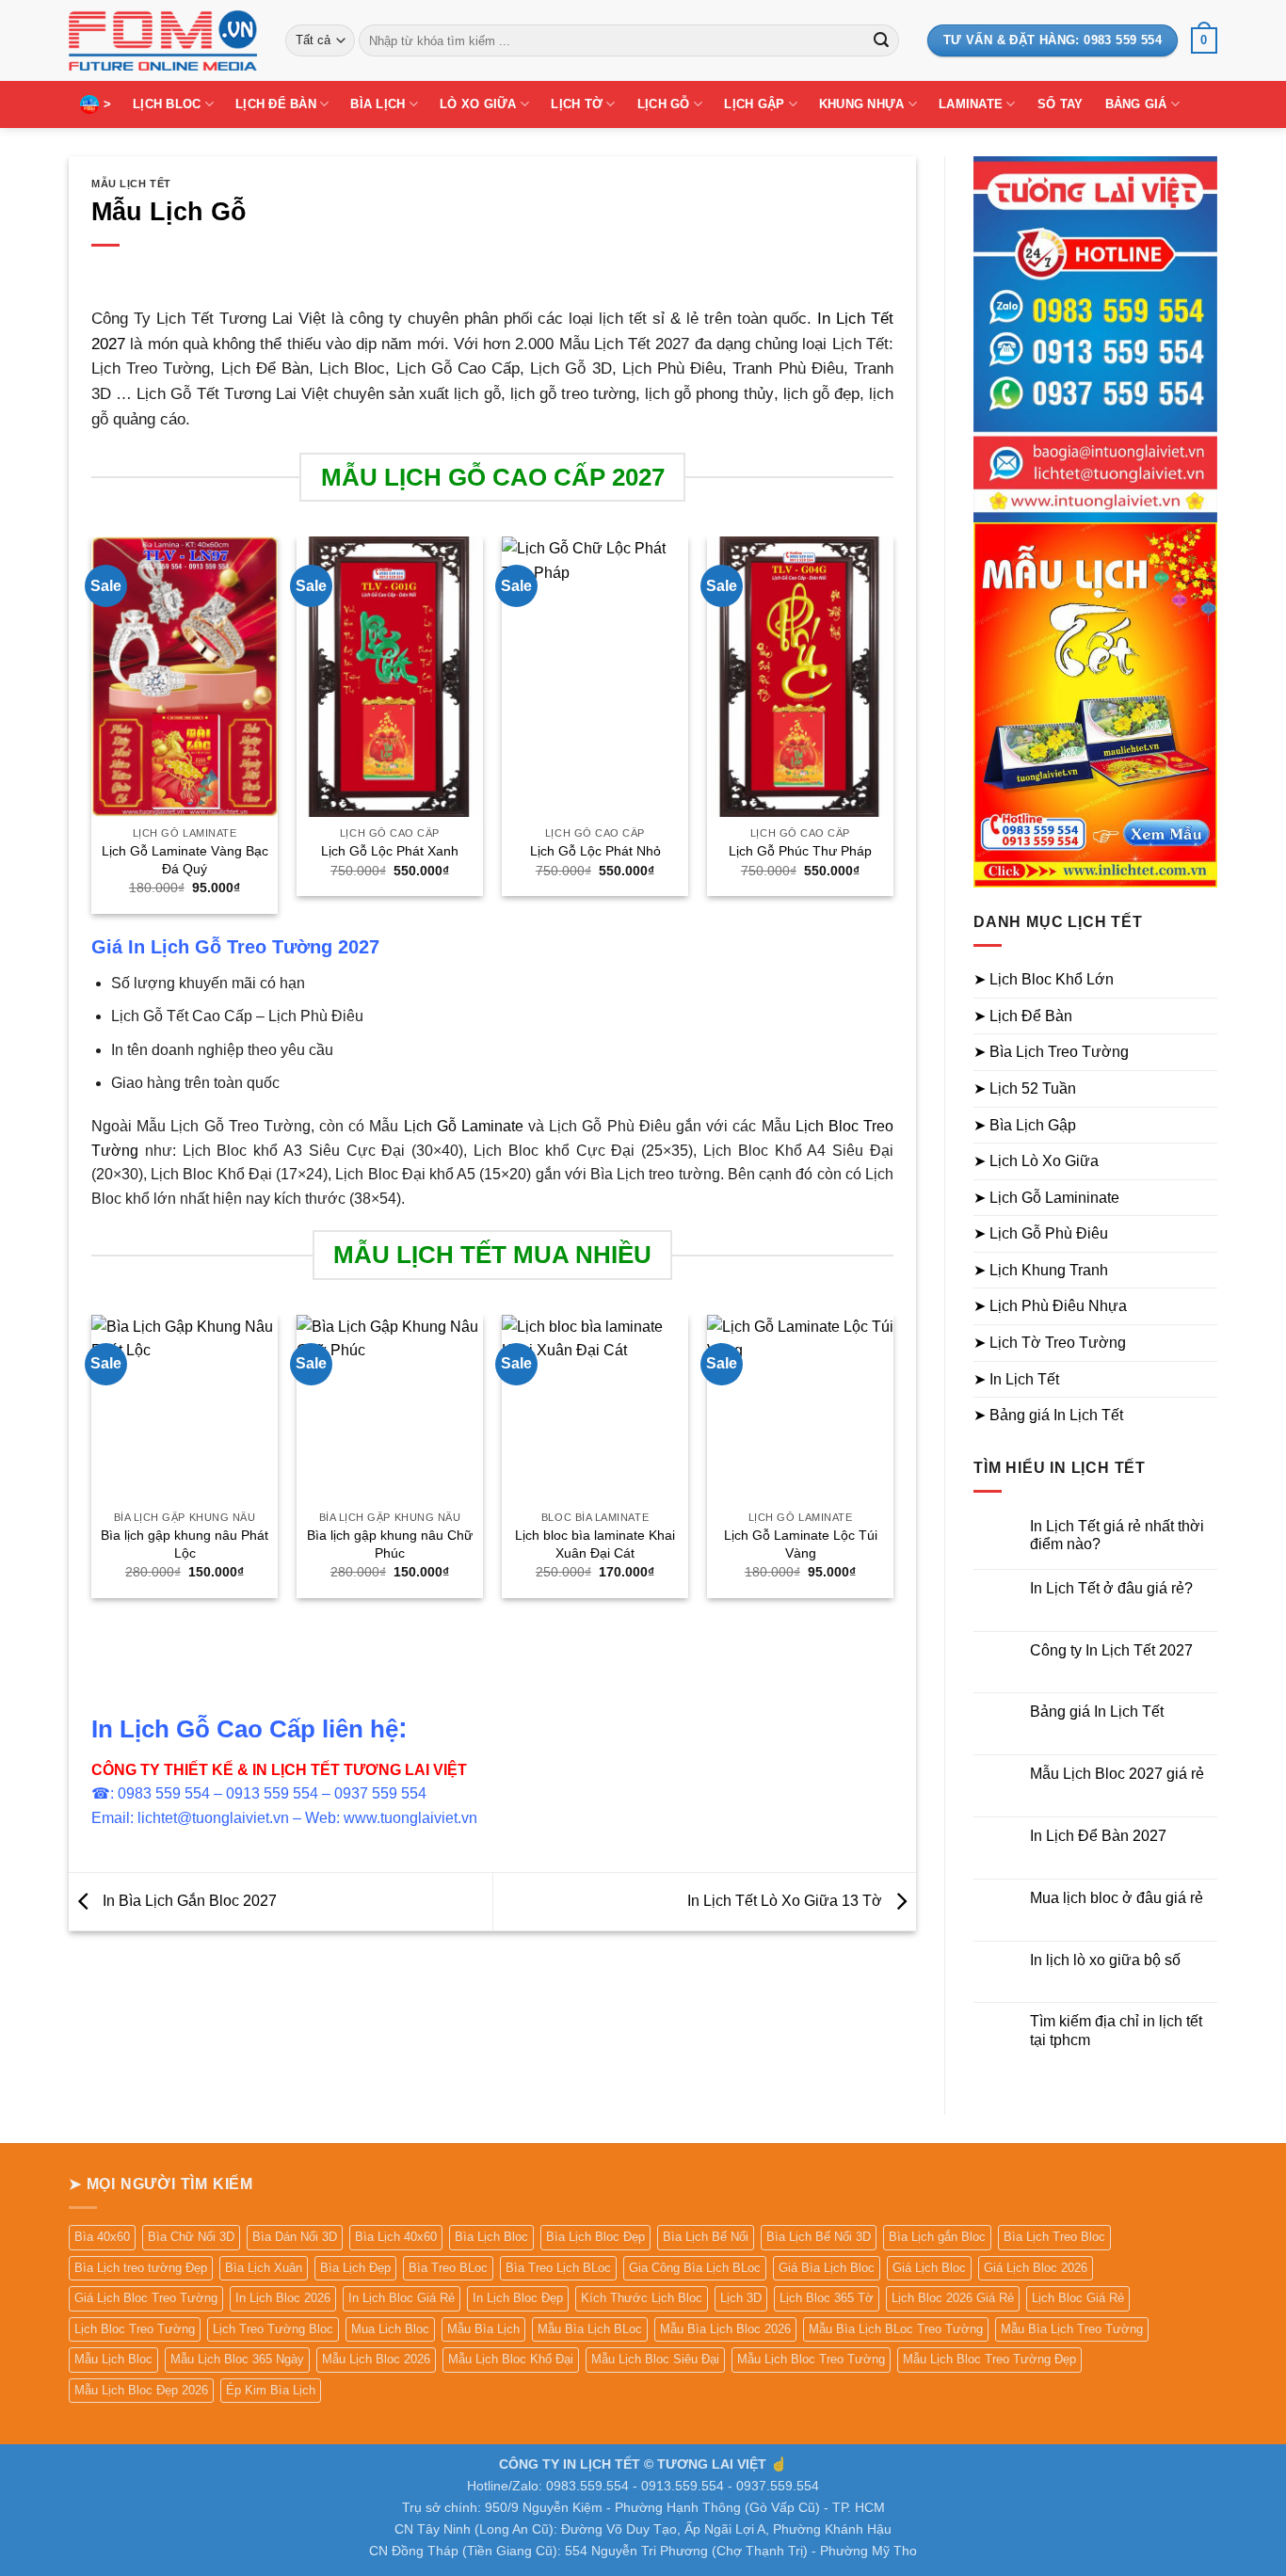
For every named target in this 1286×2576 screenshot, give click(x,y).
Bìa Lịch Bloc (491, 2237)
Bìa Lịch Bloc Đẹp (595, 2237)
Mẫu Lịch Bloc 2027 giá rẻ (1117, 1774)
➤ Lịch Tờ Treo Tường (1050, 1343)
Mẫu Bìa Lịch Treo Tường (1072, 2329)
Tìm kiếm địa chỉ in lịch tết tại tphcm (1116, 2030)
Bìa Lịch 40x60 (396, 2237)
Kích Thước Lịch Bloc (642, 2298)
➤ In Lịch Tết (1016, 1379)
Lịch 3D (741, 2298)
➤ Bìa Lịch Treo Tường (1051, 1052)
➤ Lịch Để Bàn (1023, 1016)
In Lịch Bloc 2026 (283, 2298)
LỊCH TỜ (577, 104)
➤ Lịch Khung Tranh (1041, 1270)
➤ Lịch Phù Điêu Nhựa (1050, 1306)
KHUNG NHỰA (862, 104)
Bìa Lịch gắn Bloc (937, 2237)
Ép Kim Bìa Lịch (271, 2390)
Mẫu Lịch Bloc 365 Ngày (237, 2359)
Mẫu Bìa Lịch (483, 2329)
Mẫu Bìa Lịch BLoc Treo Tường (896, 2329)
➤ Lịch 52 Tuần (1025, 1088)
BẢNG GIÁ (1136, 104)
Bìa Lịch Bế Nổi (706, 2237)
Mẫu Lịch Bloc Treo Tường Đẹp (989, 2359)
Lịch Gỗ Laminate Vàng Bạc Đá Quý (185, 860)
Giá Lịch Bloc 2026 (1036, 2268)
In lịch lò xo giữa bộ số (1105, 1960)
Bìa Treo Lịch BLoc (558, 2268)
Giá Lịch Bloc (929, 2268)
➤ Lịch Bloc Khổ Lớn (1044, 979)
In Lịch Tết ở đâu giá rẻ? (1111, 1588)
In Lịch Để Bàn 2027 (1098, 1836)
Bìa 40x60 (102, 2237)
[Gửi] (881, 40)
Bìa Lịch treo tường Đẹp (141, 2268)
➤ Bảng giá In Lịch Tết (1048, 1415)
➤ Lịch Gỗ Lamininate (1046, 1198)
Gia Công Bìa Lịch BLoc (695, 2268)
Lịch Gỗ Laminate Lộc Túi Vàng (801, 1544)
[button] (1204, 40)
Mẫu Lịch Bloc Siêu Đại (655, 2359)
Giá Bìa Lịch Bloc (827, 2268)
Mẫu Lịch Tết (131, 184)
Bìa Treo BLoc (448, 2268)
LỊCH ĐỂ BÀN (276, 104)
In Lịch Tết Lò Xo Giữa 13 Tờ (787, 1901)
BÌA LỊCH (378, 104)
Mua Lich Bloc (390, 2329)
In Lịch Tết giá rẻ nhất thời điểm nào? (1117, 1535)
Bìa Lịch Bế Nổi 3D (819, 2237)
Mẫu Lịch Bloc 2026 (376, 2359)
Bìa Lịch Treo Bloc (1054, 2237)
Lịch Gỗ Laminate (464, 1126)
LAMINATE (971, 104)
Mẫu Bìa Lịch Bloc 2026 (725, 2329)
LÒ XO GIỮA (478, 104)
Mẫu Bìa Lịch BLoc (590, 2329)
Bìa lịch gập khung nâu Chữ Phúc (390, 1544)
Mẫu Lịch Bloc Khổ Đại (511, 2359)
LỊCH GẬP (754, 104)
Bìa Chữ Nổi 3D (191, 2237)
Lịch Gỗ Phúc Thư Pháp (800, 851)
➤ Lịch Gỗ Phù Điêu (1041, 1233)
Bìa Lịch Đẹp (355, 2268)
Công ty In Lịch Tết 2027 (1111, 1650)
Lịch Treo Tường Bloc (273, 2329)
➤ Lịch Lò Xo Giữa (1036, 1161)
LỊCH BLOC (167, 104)
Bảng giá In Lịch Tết (1097, 1712)
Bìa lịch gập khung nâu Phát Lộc (185, 1544)
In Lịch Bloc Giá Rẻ (402, 2298)
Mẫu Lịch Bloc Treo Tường (811, 2359)
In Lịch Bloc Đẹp (518, 2298)
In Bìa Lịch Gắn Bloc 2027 (188, 1901)
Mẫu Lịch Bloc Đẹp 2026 (141, 2390)
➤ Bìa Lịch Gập (1025, 1125)
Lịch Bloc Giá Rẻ (1078, 2298)
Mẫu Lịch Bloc (113, 2359)
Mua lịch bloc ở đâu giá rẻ (1117, 1898)
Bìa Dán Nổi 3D (295, 2237)
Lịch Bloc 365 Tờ (827, 2298)
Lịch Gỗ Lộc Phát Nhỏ (595, 851)
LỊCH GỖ (664, 104)
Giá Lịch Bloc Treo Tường (146, 2298)
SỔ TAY (1061, 104)
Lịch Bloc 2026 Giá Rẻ (953, 2298)
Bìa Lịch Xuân (264, 2268)
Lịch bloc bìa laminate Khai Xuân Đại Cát (595, 1544)
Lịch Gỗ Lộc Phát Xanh (390, 851)
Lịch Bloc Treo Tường (135, 2329)
